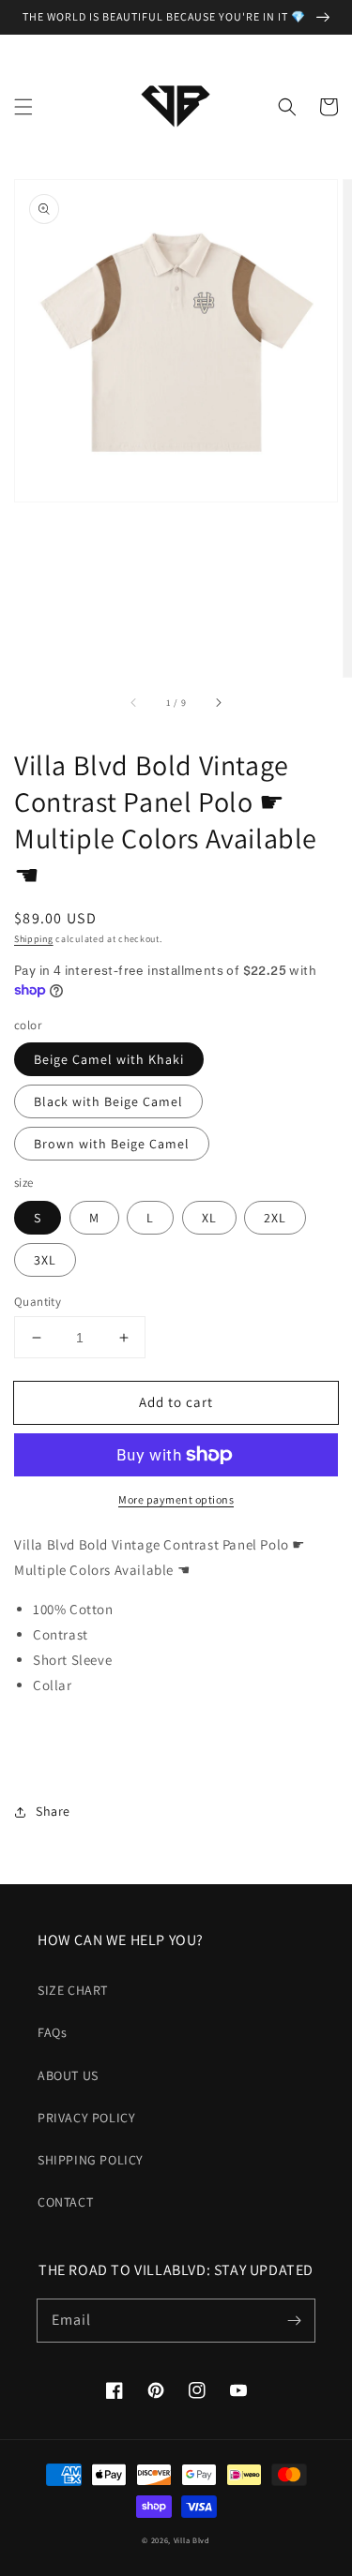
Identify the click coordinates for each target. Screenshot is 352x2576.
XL (209, 1218)
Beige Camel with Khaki (109, 1059)
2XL (275, 1218)
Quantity (38, 1302)
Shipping (34, 939)
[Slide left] (134, 703)
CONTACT (65, 2202)
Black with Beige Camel (108, 1101)
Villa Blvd (192, 2540)
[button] (23, 107)
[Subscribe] (294, 2320)
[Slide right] (218, 703)
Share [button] (53, 1811)
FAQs (52, 2032)
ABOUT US (68, 2075)
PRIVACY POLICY (86, 2118)
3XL (45, 1260)
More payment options (176, 1499)
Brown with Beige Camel (112, 1144)
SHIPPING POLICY (91, 2160)
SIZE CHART (73, 1990)
